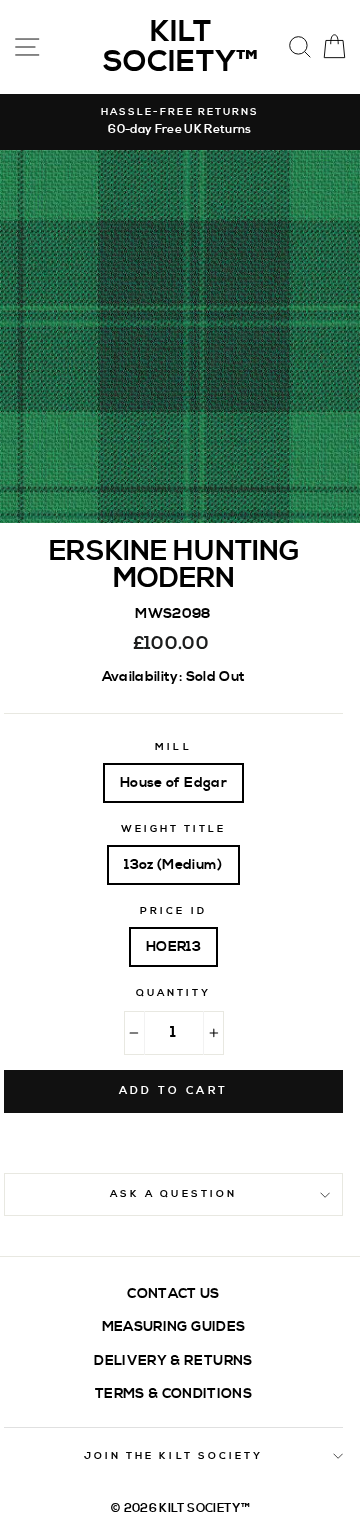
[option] (180, 122)
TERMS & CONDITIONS (173, 1393)
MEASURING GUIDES (173, 1326)
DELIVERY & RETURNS (173, 1360)
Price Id (173, 911)
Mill (173, 747)
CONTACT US (173, 1293)
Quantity (173, 993)
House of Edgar (173, 782)
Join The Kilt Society (173, 1456)
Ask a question (173, 1194)
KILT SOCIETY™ (180, 47)
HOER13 (173, 946)
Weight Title (174, 829)
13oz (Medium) (173, 864)
